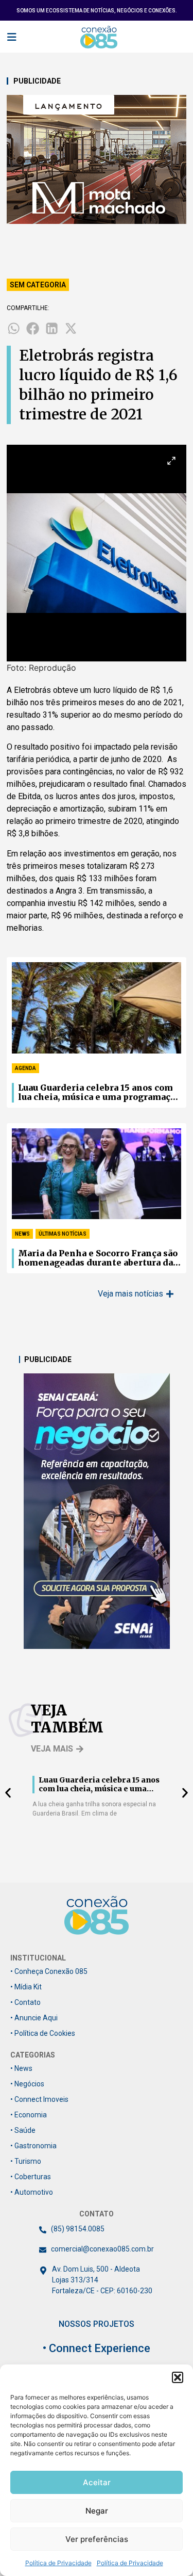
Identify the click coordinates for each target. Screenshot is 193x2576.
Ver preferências (97, 2539)
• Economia (29, 2115)
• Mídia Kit (26, 1987)
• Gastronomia (33, 2146)
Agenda (25, 1068)
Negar (97, 2511)
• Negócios (27, 2084)
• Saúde (23, 2130)
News (22, 1234)
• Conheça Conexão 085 (49, 1971)
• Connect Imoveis (39, 2099)
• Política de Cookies (43, 2033)
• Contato (25, 2002)
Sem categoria (38, 285)
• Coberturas (31, 2177)
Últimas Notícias (63, 1234)
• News (21, 2068)
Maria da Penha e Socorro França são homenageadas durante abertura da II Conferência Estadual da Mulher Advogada (98, 1258)
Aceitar (97, 2482)
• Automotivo (32, 2192)
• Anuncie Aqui (34, 2018)
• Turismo (26, 2161)
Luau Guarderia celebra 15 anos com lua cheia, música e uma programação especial (99, 1093)
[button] (178, 2377)
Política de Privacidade (58, 2563)
